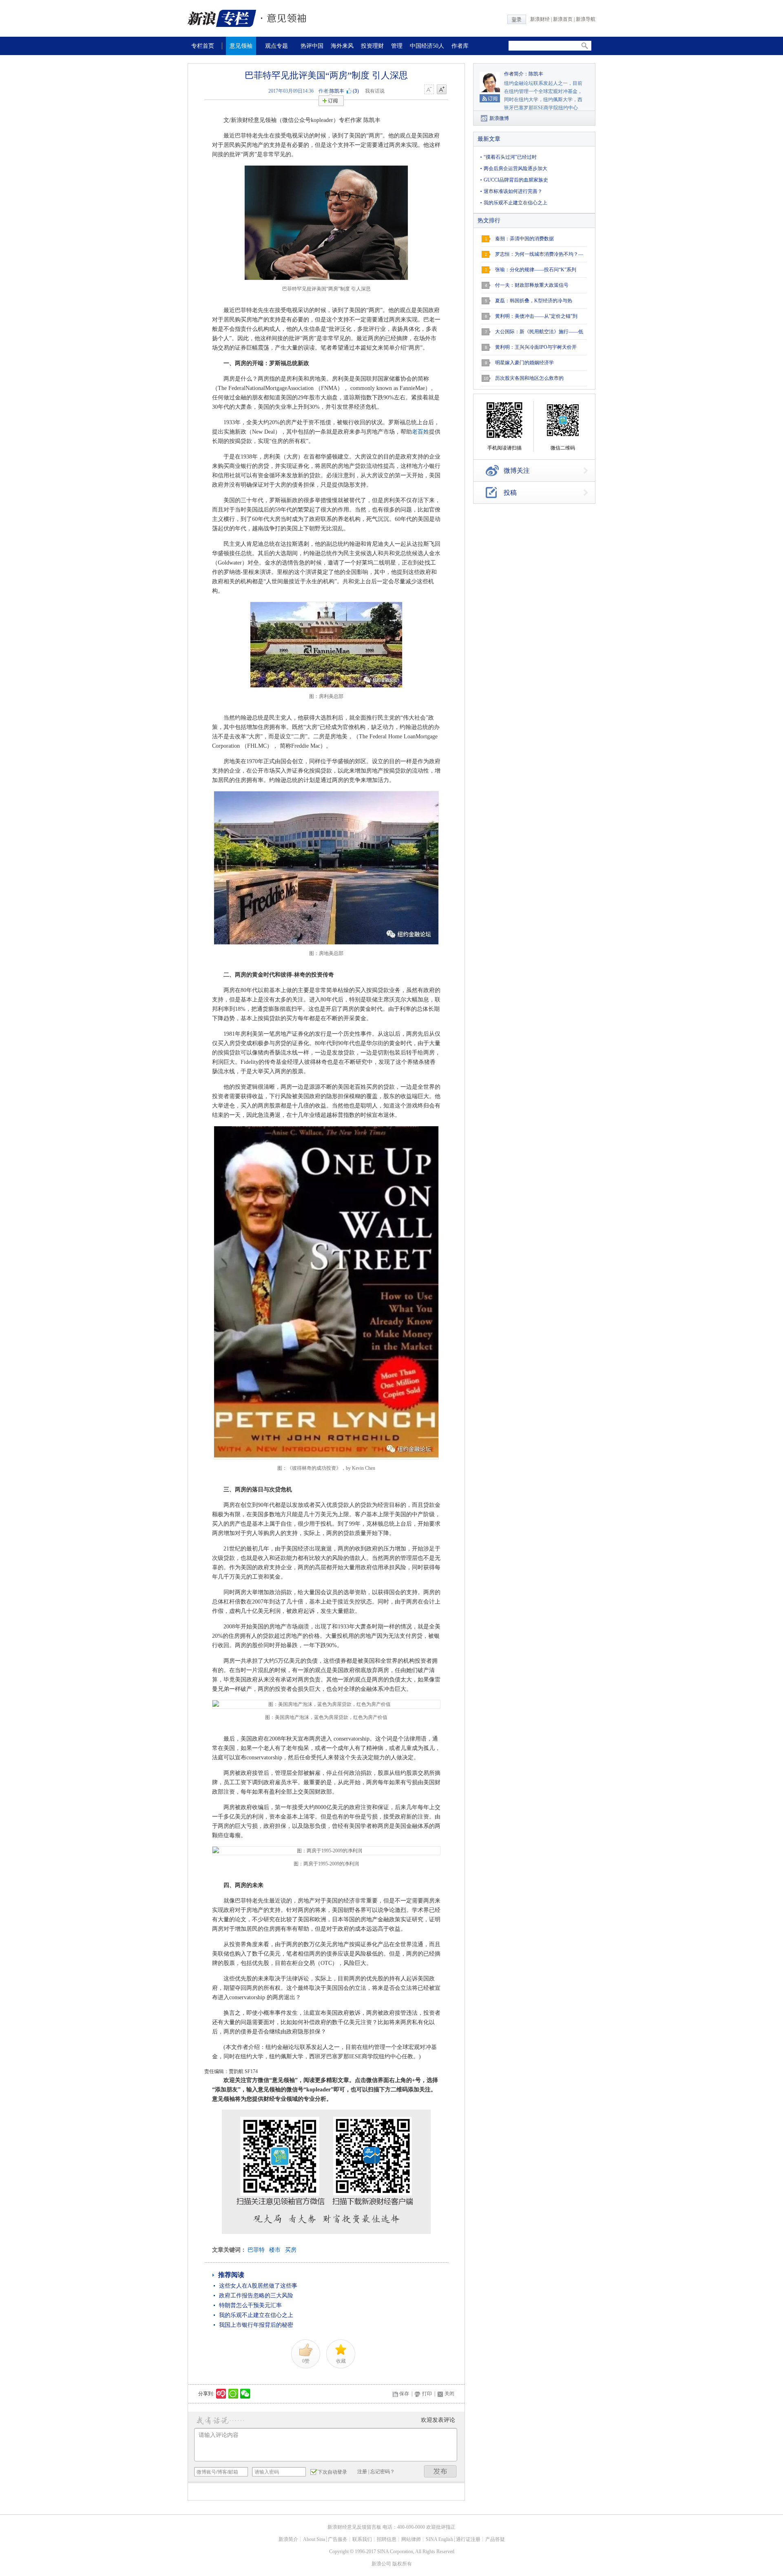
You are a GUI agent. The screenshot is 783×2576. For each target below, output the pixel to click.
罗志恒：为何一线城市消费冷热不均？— (539, 254)
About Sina (314, 2539)
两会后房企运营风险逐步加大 (515, 168)
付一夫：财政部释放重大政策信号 (532, 285)
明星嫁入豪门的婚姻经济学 (524, 363)
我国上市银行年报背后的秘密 (256, 2325)
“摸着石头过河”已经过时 (510, 157)
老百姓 (420, 432)
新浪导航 (586, 19)
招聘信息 (387, 2539)
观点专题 (276, 46)
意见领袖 (241, 46)
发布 (440, 2471)
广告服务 (338, 2539)
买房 (291, 2250)
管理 (397, 46)
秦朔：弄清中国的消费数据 (524, 239)
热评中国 (312, 46)
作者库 (460, 46)
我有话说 (375, 91)
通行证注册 (468, 2539)
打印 (427, 2394)
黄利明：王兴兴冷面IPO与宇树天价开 (536, 347)
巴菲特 (256, 2250)
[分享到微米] (221, 2394)
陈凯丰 (337, 91)
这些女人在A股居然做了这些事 (258, 2286)
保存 (404, 2394)
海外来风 (342, 46)
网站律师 (411, 2539)
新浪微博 (499, 118)
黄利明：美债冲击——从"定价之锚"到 (536, 316)
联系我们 (362, 2539)
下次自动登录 (332, 2472)
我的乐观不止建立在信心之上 (256, 2315)
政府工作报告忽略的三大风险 (256, 2296)
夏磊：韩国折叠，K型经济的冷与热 (534, 301)
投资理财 (372, 46)
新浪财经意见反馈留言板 (354, 2527)
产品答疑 (495, 2539)
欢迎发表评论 (438, 2420)
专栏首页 (203, 46)
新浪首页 (563, 19)
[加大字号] (442, 90)
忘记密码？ (383, 2472)
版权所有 (402, 2564)
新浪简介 (288, 2539)
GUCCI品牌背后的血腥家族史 (516, 180)
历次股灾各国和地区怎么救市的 (529, 378)
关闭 (449, 2394)
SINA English (439, 2539)
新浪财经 (540, 19)
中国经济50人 (427, 46)
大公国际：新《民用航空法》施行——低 (539, 332)
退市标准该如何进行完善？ (513, 191)
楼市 (275, 2250)
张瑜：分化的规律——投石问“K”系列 (536, 270)
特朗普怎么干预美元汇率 (250, 2305)
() (356, 91)
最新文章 (489, 139)
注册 (362, 2472)
